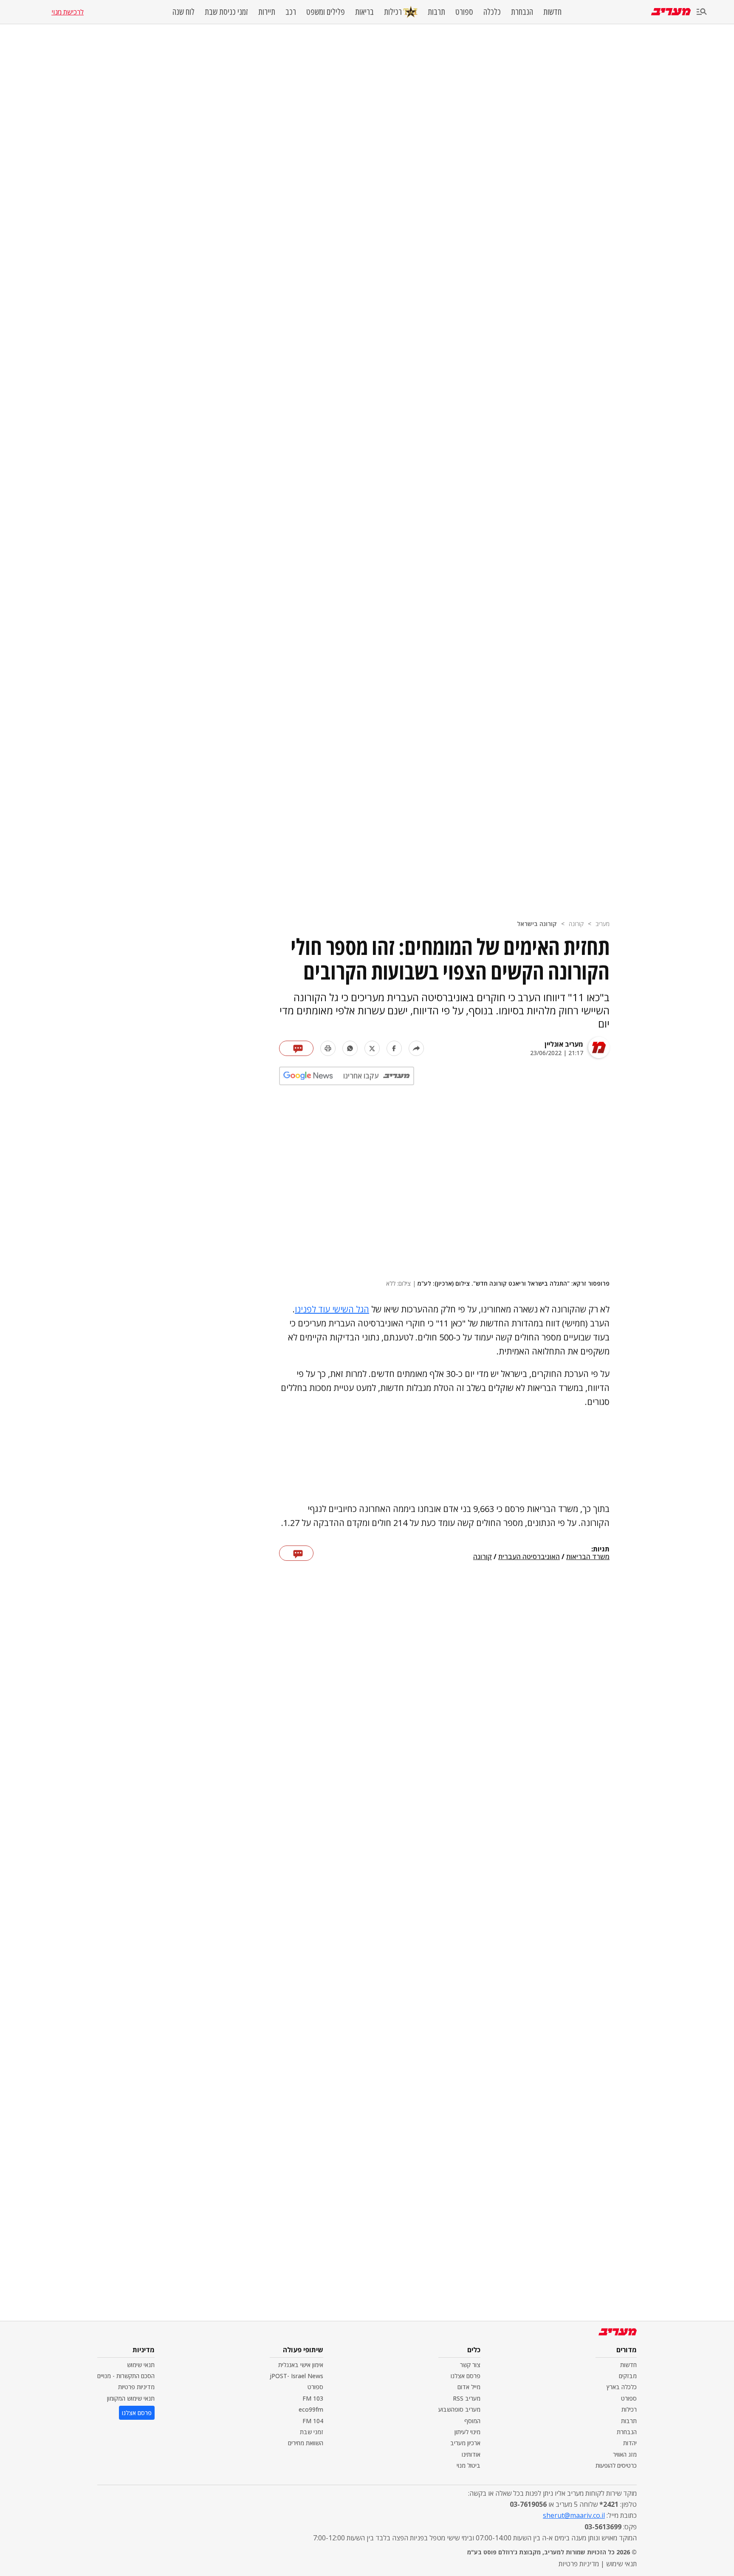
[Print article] (328, 1048)
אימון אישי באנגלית (301, 2365)
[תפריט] (702, 12)
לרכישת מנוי (68, 12)
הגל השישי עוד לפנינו (332, 1309)
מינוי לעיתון (467, 2432)
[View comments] (296, 1048)
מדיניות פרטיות (136, 2387)
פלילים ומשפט (326, 12)
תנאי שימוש (141, 2365)
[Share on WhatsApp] (350, 1048)
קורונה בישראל (537, 924)
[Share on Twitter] (372, 1048)
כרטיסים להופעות (616, 2465)
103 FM (313, 2398)
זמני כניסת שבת (226, 12)
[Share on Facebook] (394, 1048)
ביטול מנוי (469, 2465)
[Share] (416, 1048)
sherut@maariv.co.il (574, 2515)
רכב (291, 12)
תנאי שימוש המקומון (131, 2398)
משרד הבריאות (588, 1557)
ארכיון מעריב (465, 2443)
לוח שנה (183, 12)
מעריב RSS (467, 2398)
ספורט (464, 12)
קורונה (576, 924)
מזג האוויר (625, 2454)
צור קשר (470, 2365)
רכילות (393, 12)
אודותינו (471, 2454)
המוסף (472, 2421)
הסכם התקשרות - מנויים (126, 2376)
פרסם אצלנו (466, 2376)
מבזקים (628, 2376)
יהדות (630, 2443)
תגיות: (600, 1549)
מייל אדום (469, 2387)
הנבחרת (522, 12)
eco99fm (311, 2409)
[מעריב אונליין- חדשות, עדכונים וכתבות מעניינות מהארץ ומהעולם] (671, 12)
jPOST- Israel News (296, 2376)
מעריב (603, 924)
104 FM (313, 2421)
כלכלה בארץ (622, 2387)
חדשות (552, 12)
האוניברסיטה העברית (529, 1557)
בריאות (364, 12)
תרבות (436, 12)
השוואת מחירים (306, 2443)
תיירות (267, 12)
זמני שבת (312, 2432)
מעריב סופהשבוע (459, 2409)
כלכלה (492, 12)
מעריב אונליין (564, 1044)
